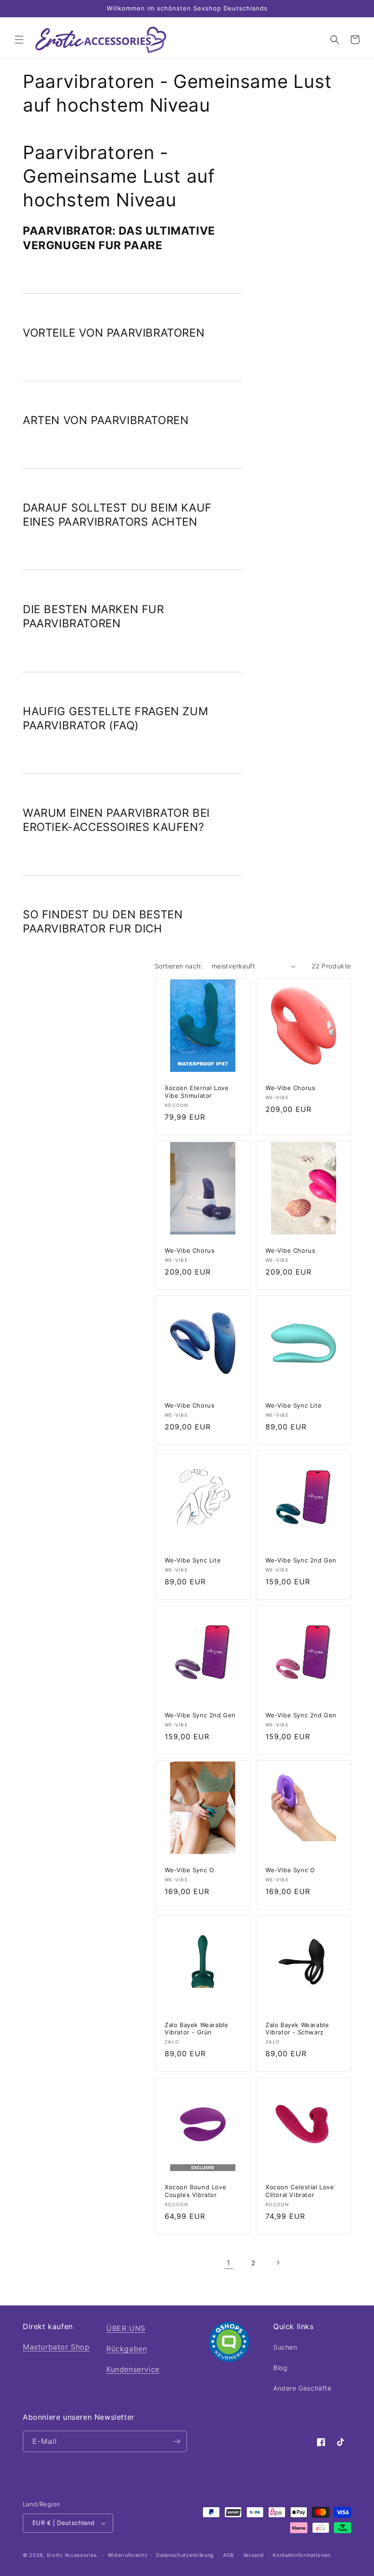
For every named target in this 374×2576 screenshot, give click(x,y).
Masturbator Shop (56, 2347)
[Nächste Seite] (278, 2263)
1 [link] (229, 2263)
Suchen (285, 2347)
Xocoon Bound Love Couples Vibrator (195, 2191)
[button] (19, 40)
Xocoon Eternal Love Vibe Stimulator (197, 1092)
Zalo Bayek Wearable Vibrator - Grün (196, 2029)
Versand (254, 2555)
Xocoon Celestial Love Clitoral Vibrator (300, 2191)
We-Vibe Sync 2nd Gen (301, 1560)
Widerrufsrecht (127, 2555)
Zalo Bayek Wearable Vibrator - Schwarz (297, 2029)
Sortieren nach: (179, 966)
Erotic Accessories (72, 2555)
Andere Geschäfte (302, 2388)
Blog (280, 2368)
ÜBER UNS (126, 2328)
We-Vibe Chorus (290, 1088)
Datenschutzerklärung (185, 2555)
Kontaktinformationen (301, 2555)
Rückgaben (127, 2349)
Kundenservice (133, 2369)
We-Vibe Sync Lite (293, 1405)
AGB (229, 2555)
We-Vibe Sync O (189, 1870)
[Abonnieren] (177, 2441)
